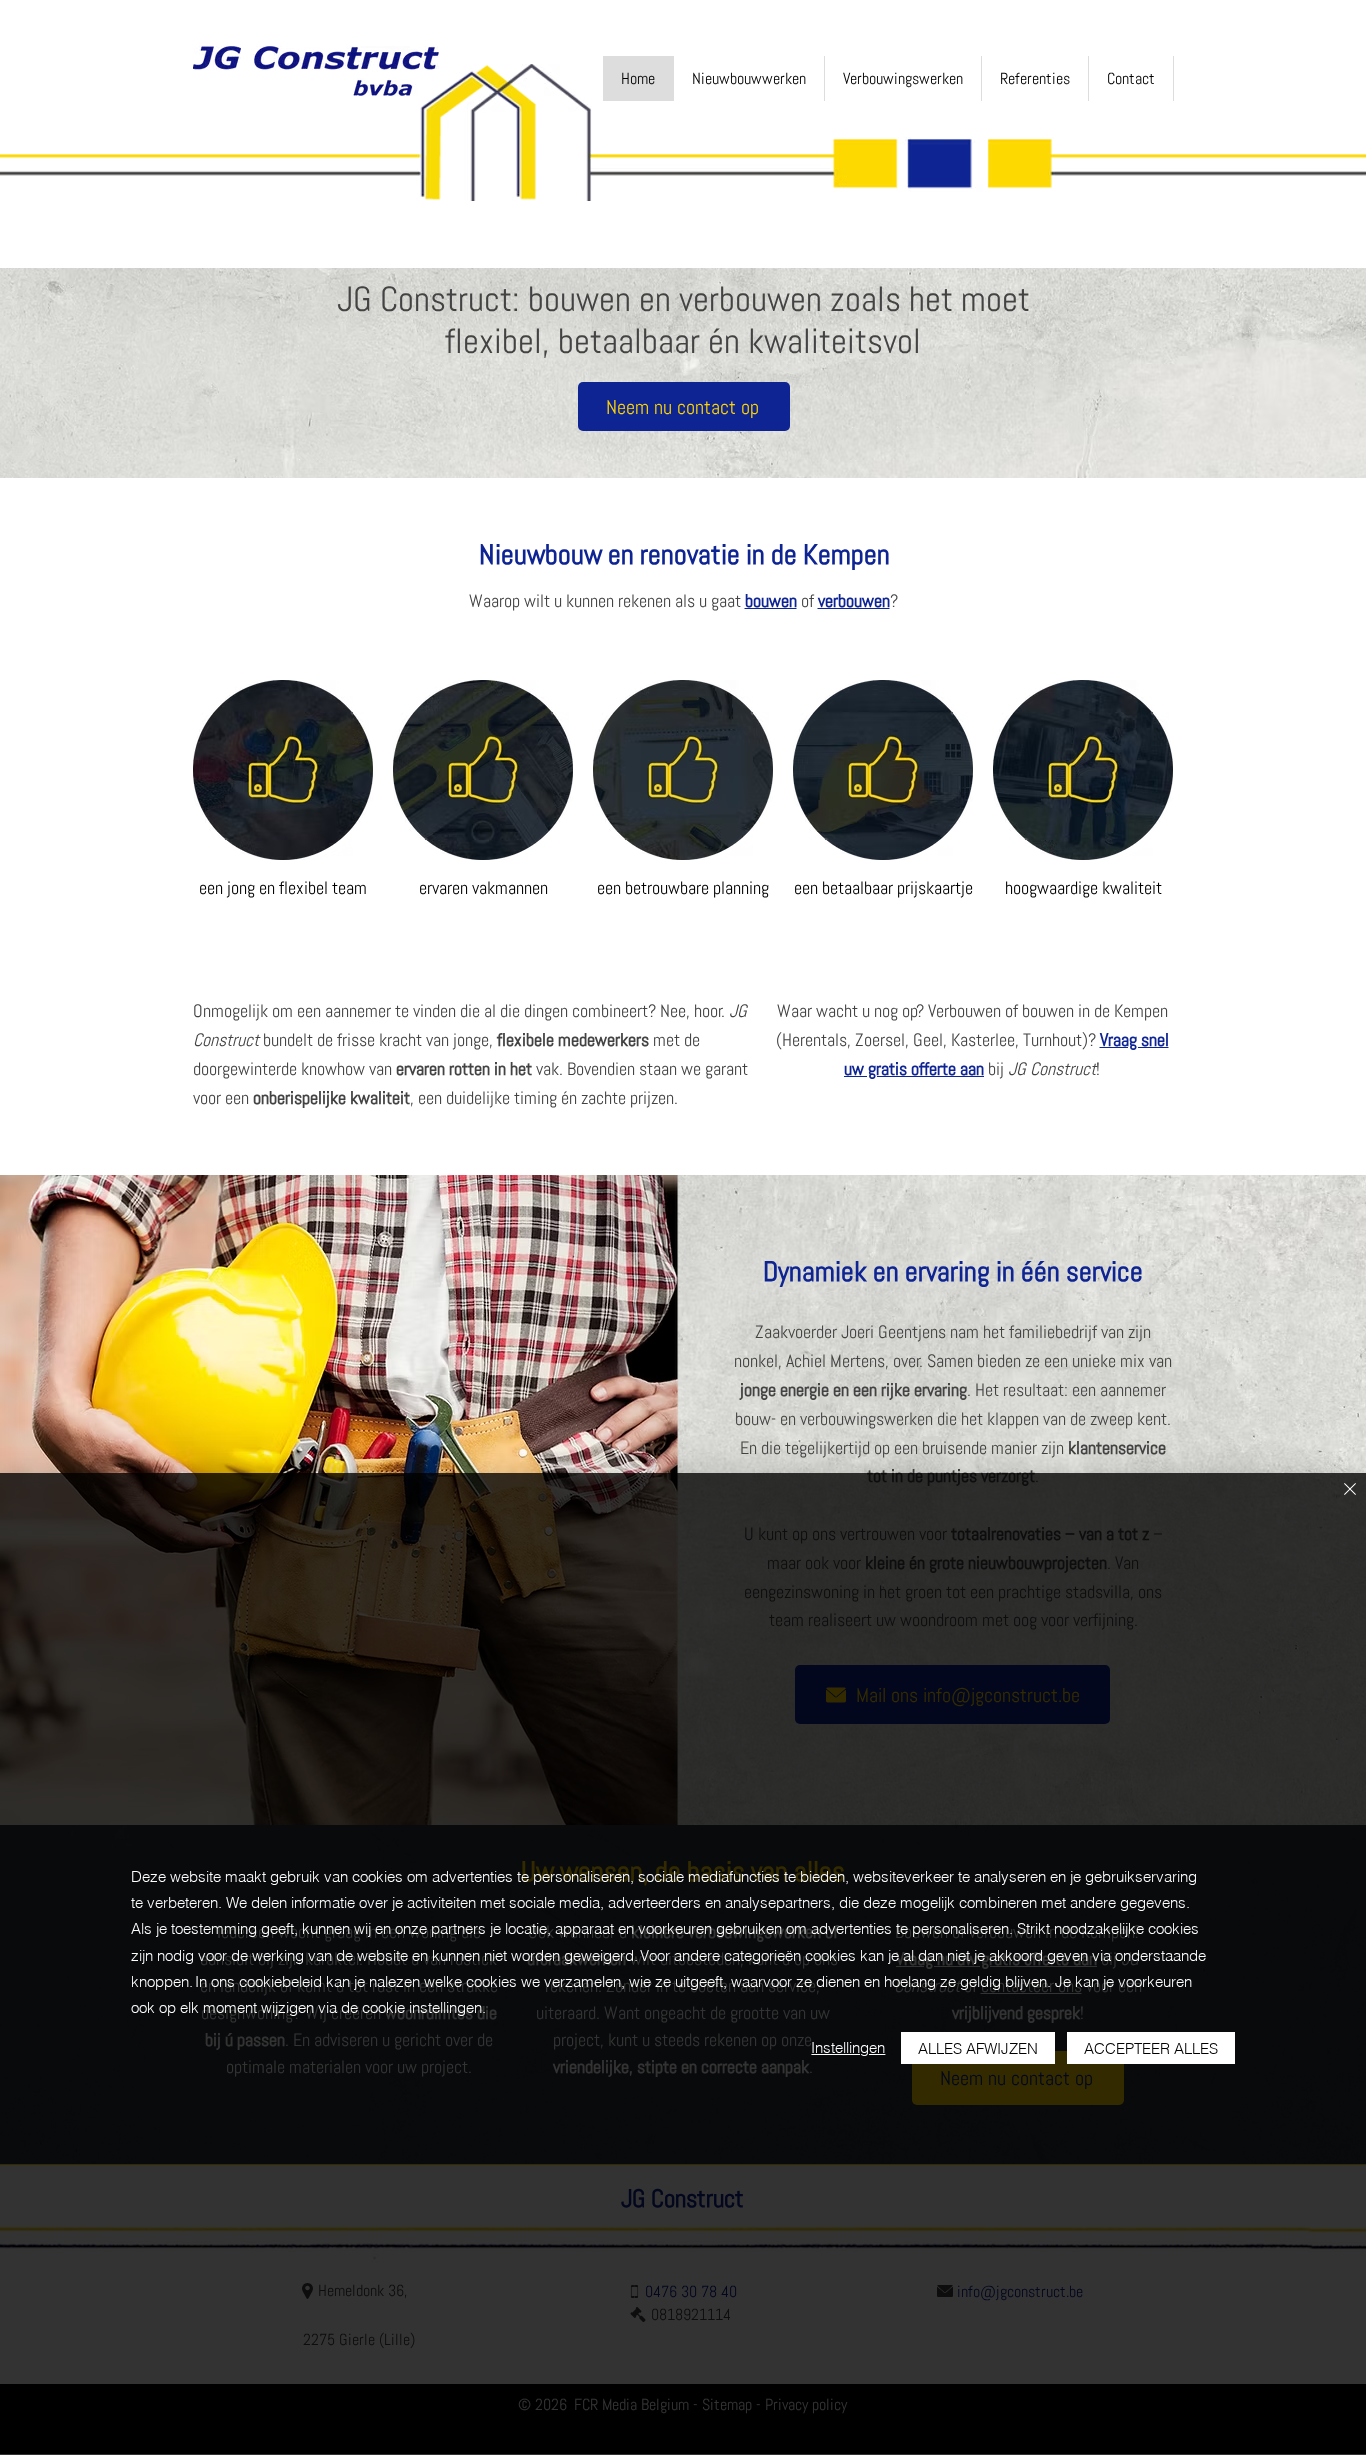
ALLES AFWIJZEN (978, 2048)
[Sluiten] (1350, 1490)
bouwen (771, 600)
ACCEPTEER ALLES (1151, 2048)
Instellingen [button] (848, 2047)
